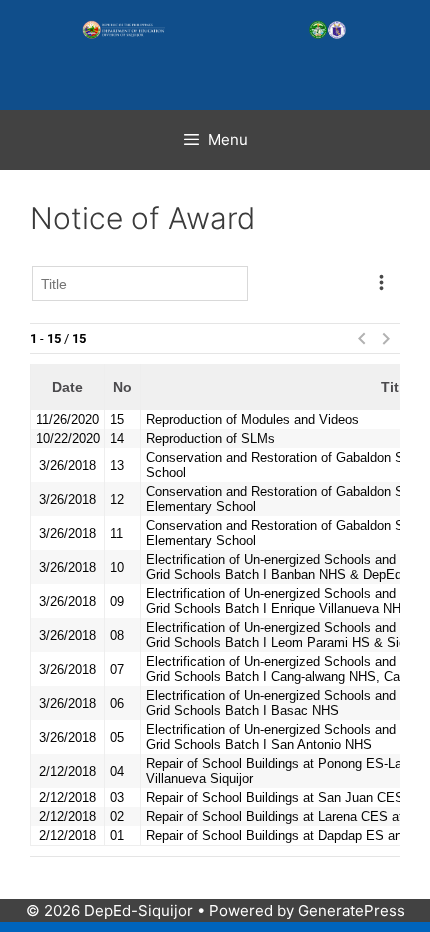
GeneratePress (351, 910)
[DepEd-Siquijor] (215, 30)
